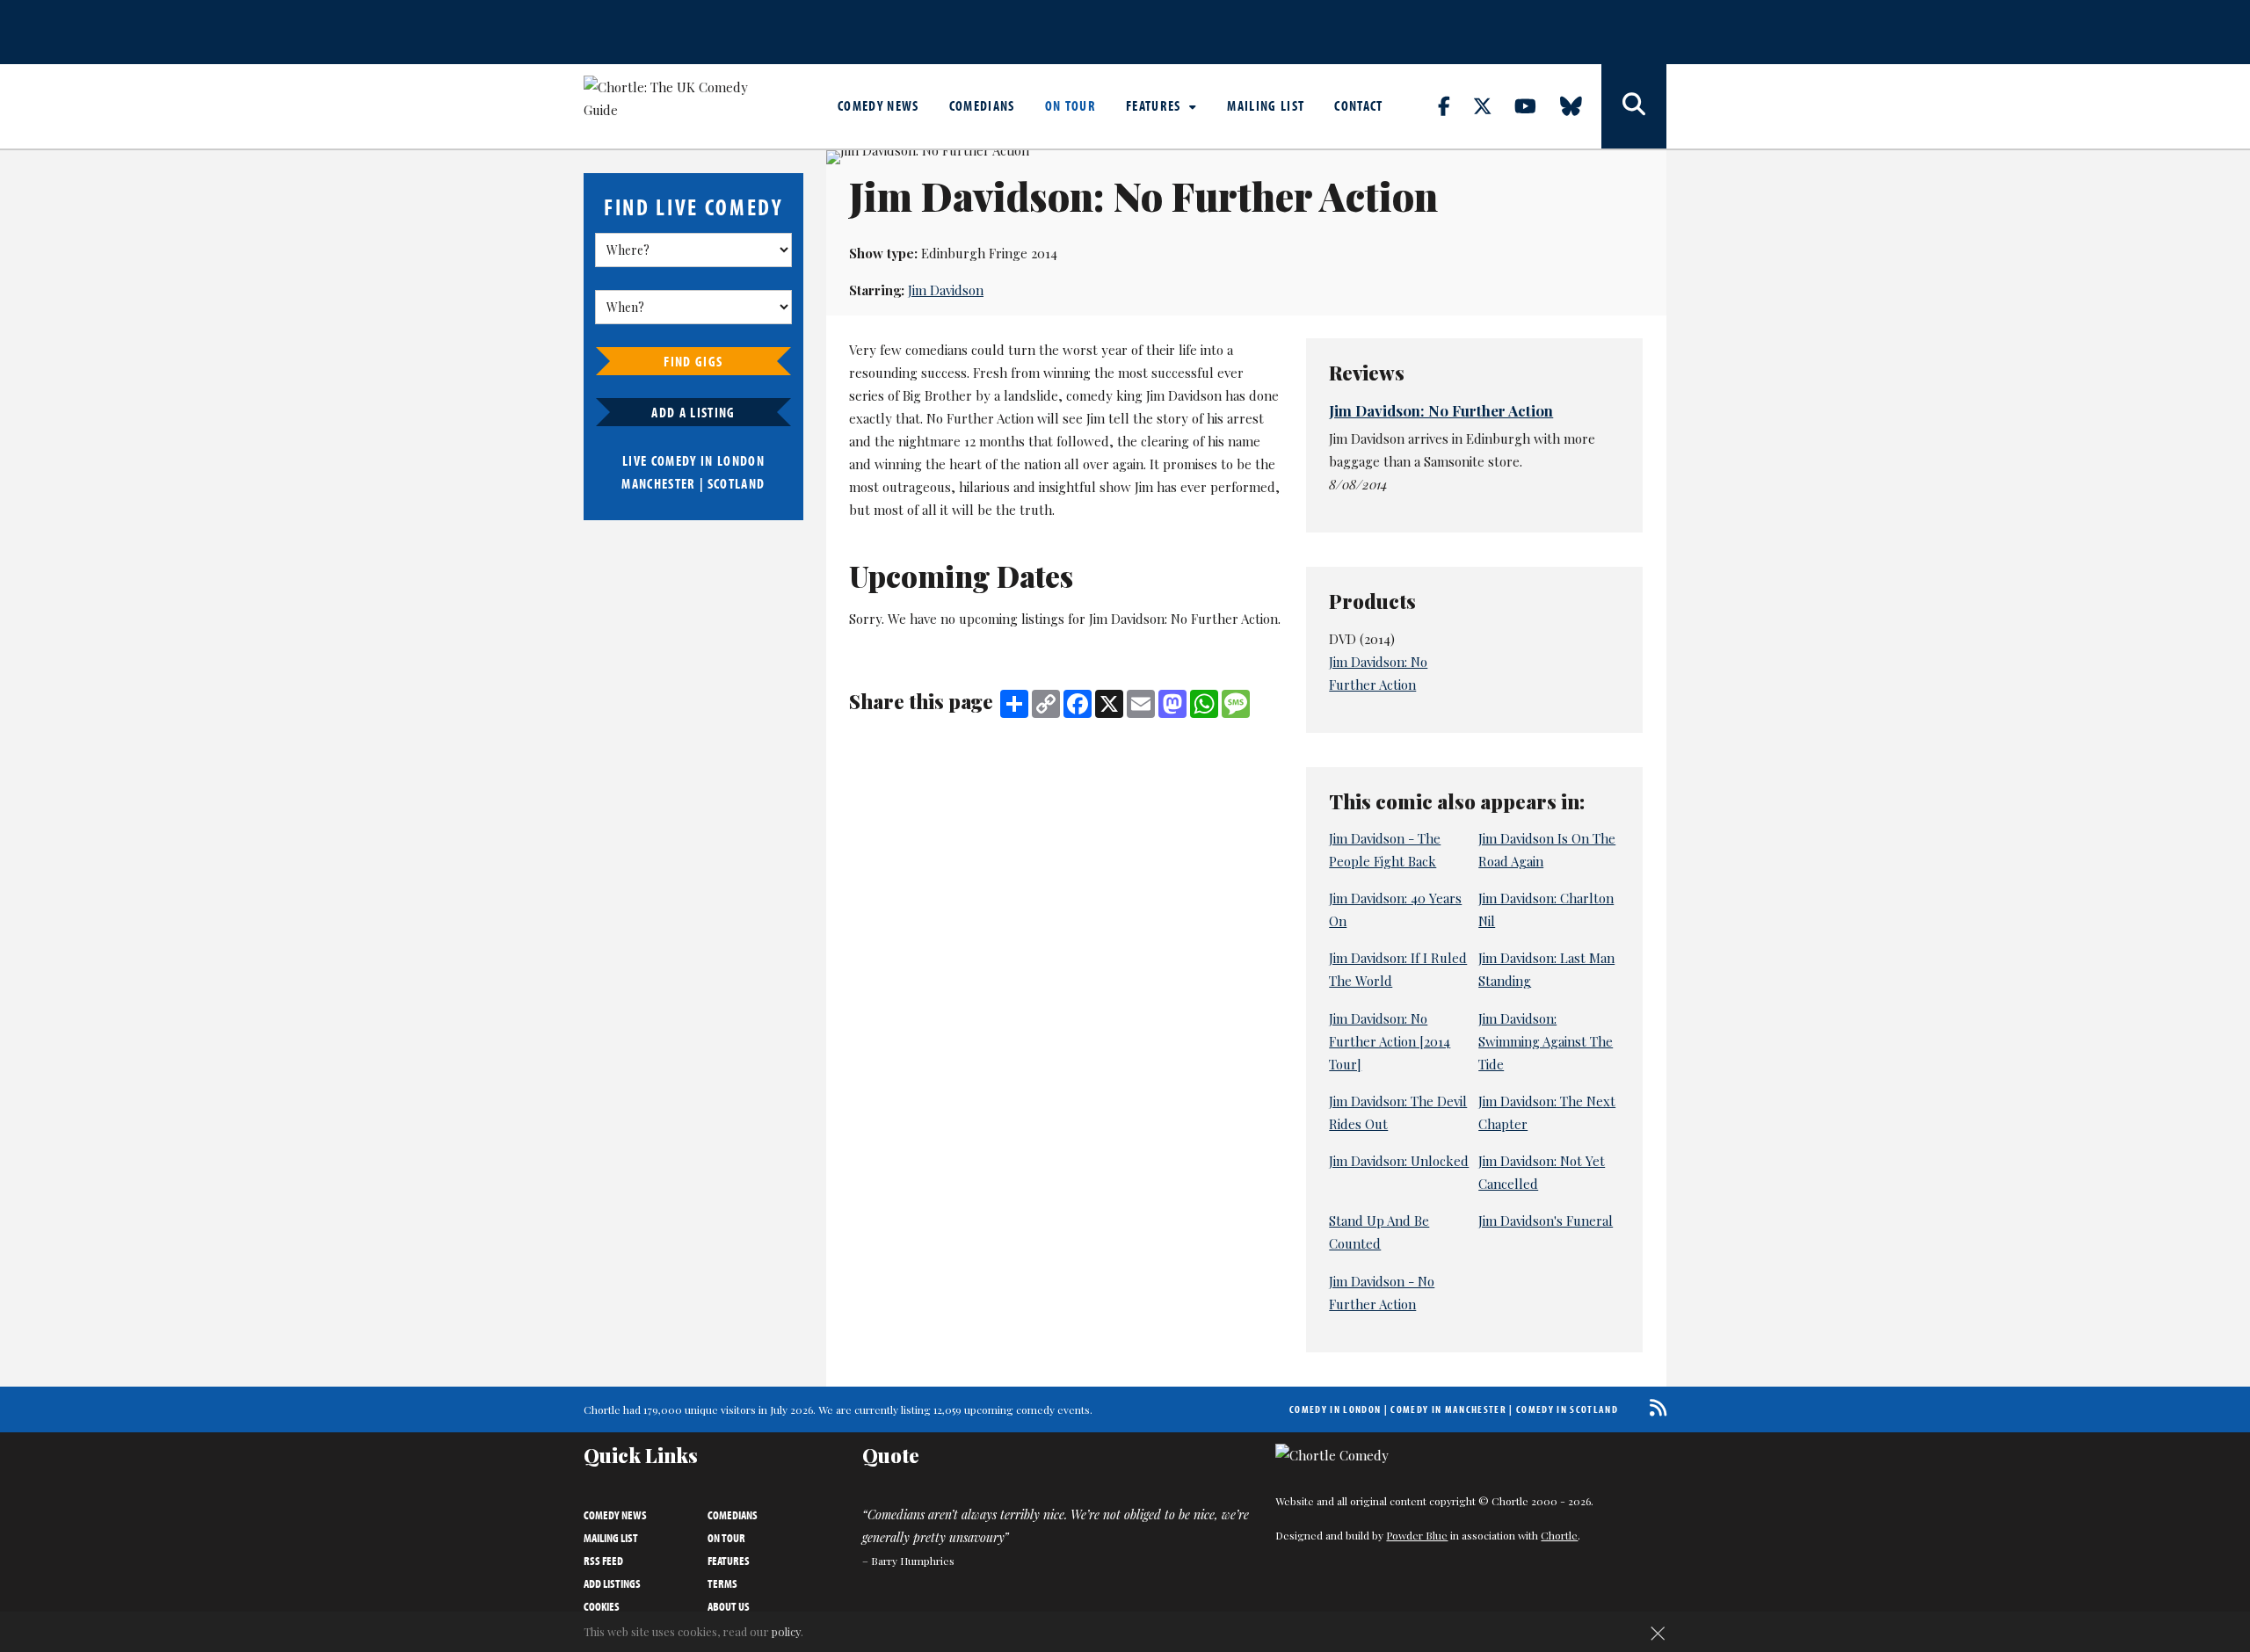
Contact (1358, 105)
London (741, 460)
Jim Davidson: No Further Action (1441, 410)
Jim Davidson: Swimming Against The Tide (1546, 1041)
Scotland (737, 483)
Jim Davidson (946, 290)
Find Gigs (693, 361)
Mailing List (1266, 105)
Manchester (658, 483)
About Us (729, 1606)
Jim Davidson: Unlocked (1399, 1161)
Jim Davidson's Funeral (1546, 1221)
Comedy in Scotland (1567, 1409)
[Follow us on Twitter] (1492, 105)
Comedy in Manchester (1448, 1409)
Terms (722, 1583)
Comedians (982, 105)
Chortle (1559, 1535)
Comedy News (878, 105)
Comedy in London (1335, 1409)
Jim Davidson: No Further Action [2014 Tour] (1390, 1041)
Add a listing (693, 412)
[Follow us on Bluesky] (1581, 105)
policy (786, 1631)
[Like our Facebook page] (1454, 105)
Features (1155, 105)
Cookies (602, 1606)
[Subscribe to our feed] (1654, 1407)
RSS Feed (603, 1561)
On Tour (1071, 105)
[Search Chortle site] (1634, 106)
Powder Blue (1417, 1535)
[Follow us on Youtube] (1535, 105)
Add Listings (612, 1583)
